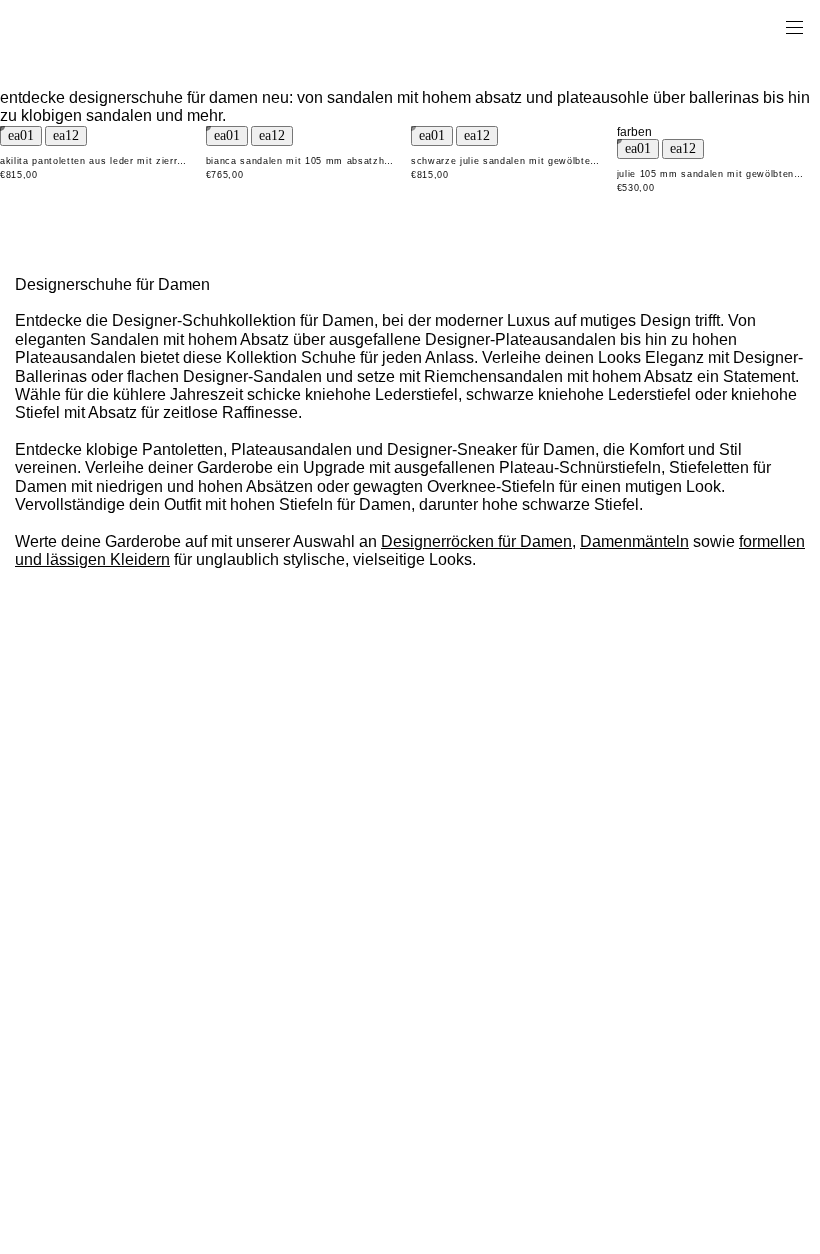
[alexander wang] (100, 26)
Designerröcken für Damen (476, 541)
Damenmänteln (634, 541)
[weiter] (66, 136)
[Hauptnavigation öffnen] (794, 26)
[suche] (731, 26)
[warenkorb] (766, 26)
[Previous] (21, 136)
